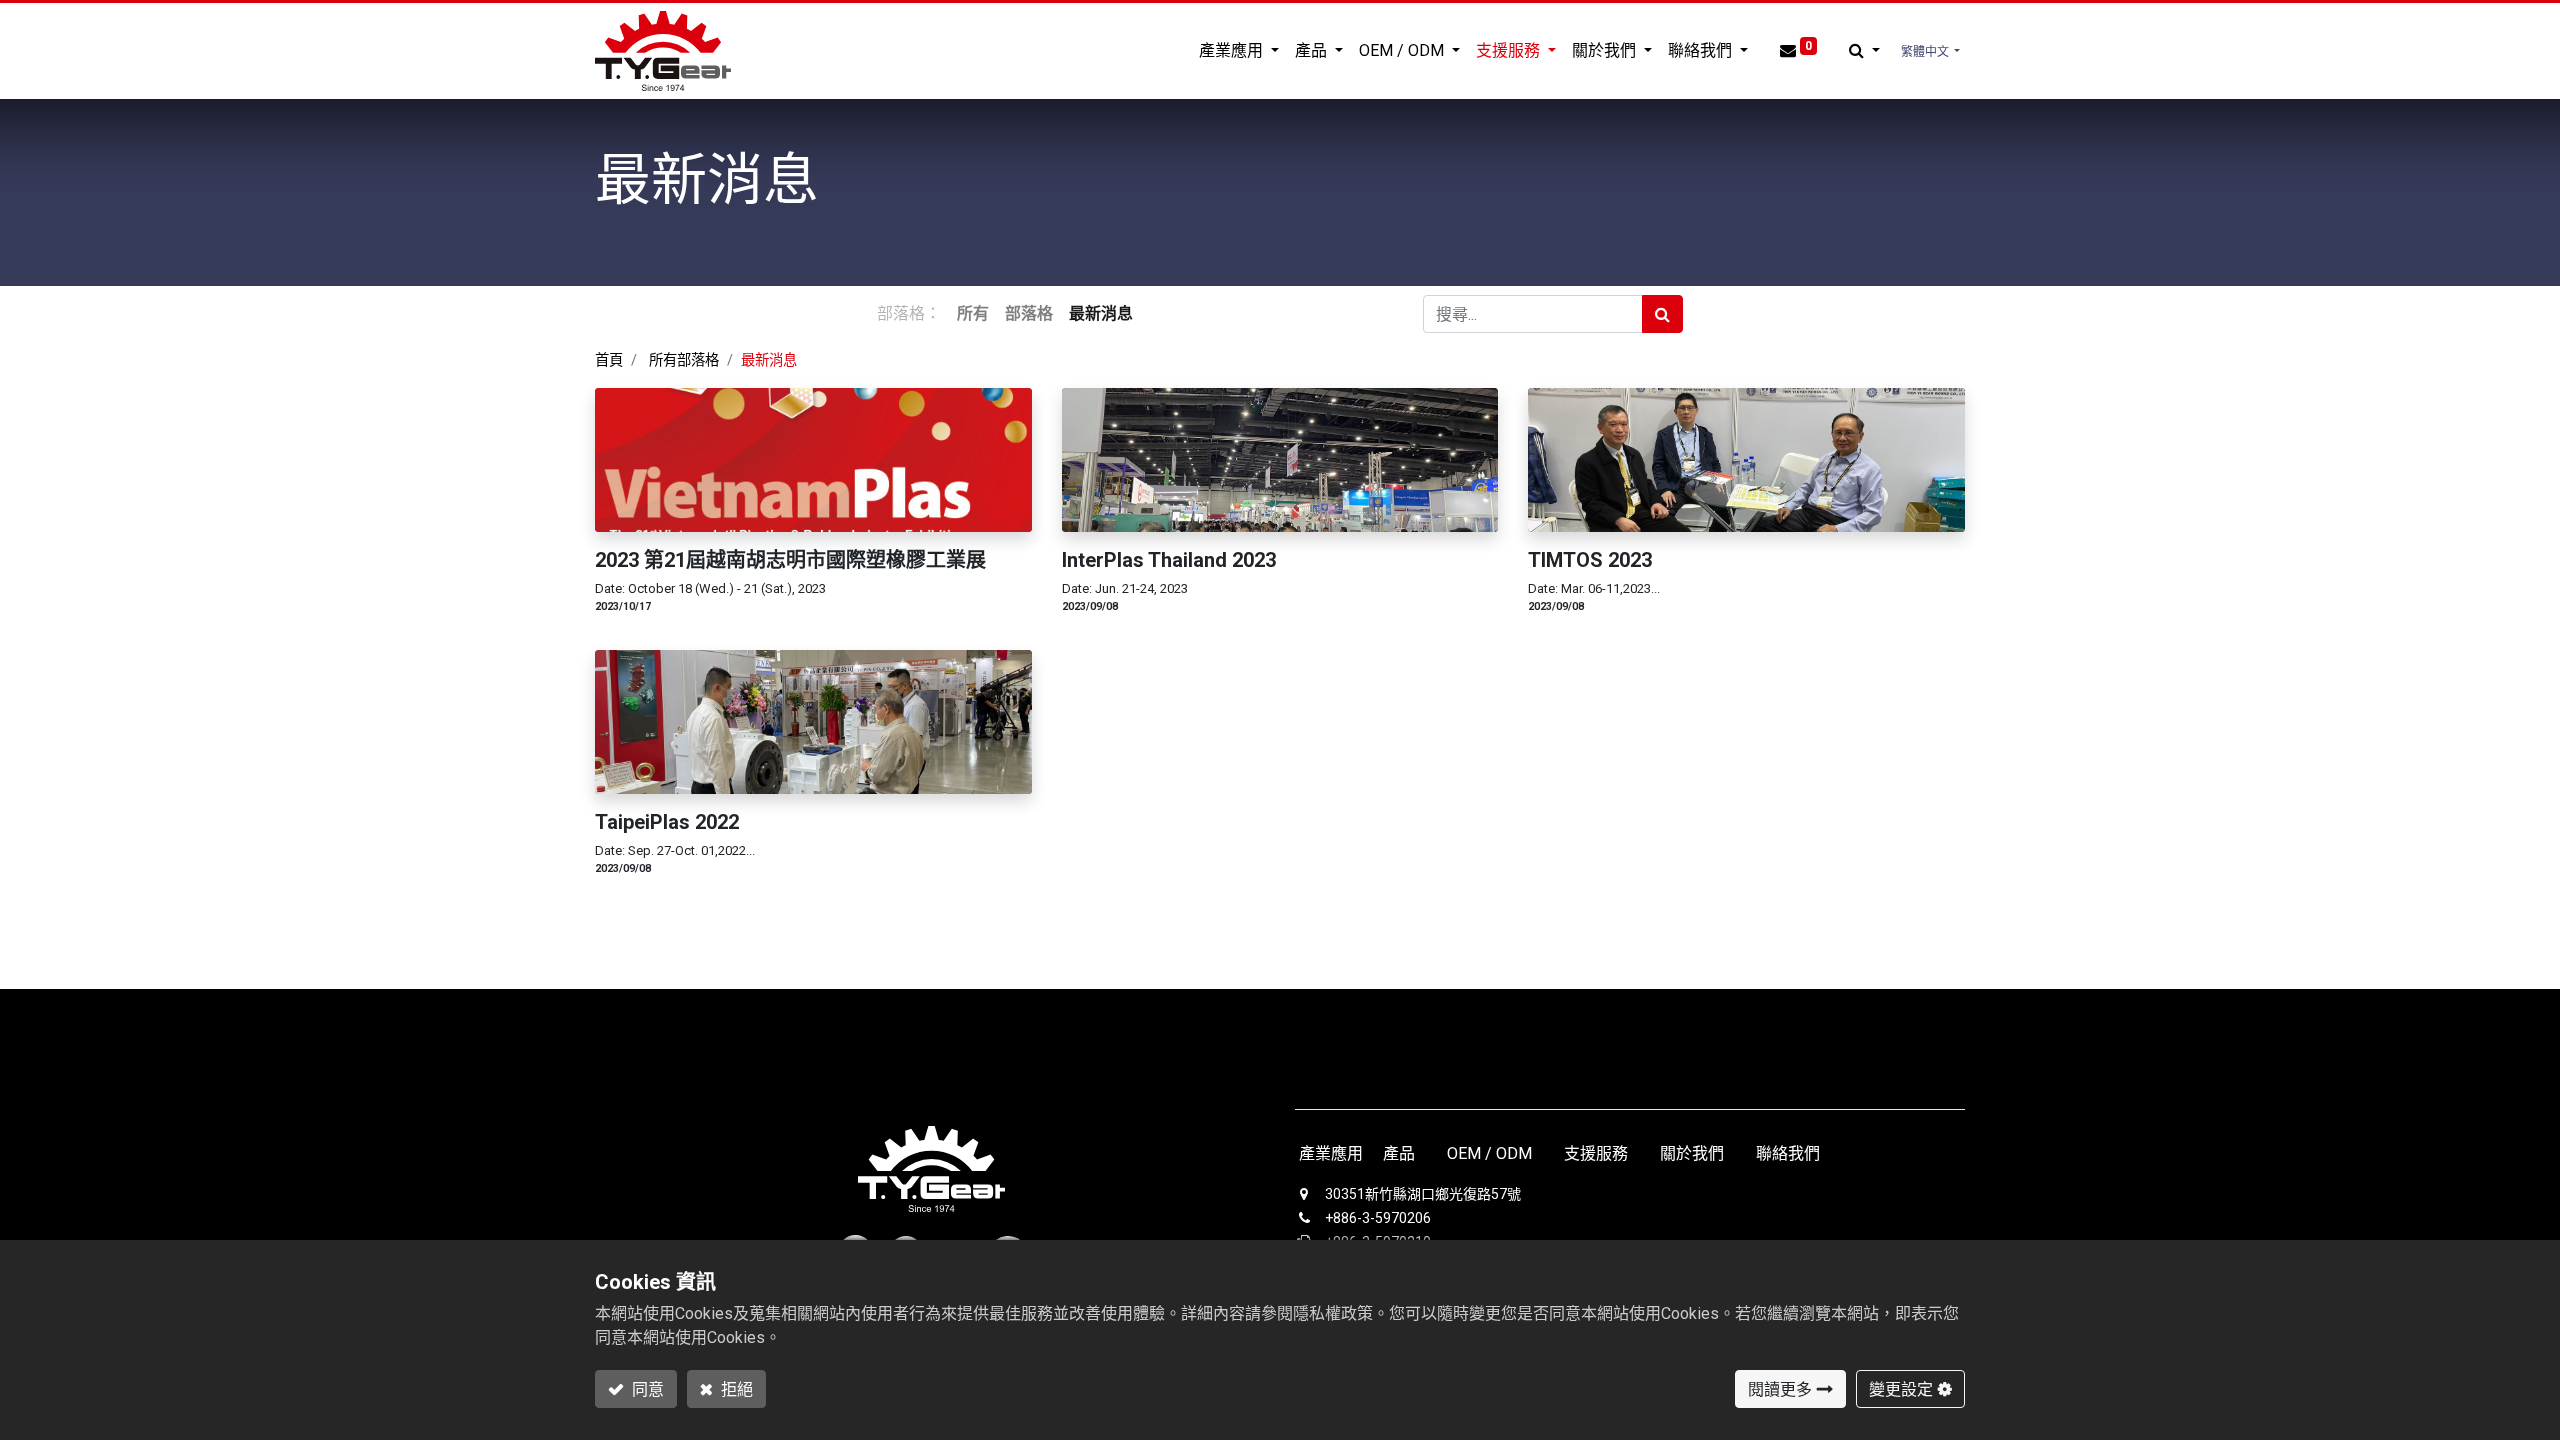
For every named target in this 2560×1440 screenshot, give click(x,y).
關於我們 (1692, 1153)
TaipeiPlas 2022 (667, 822)
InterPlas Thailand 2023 (1169, 560)
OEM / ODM (1489, 1153)
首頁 (609, 360)
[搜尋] (1662, 314)
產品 (1399, 1153)
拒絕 (735, 1389)
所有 (973, 313)
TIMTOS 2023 (1590, 560)
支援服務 (1594, 1153)
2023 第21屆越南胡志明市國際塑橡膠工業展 (790, 560)
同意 (646, 1389)
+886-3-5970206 (1378, 1218)
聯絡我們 (1788, 1153)
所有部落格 (684, 360)
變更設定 (1901, 1389)
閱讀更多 (1780, 1389)
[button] (1864, 51)
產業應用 (1331, 1153)
